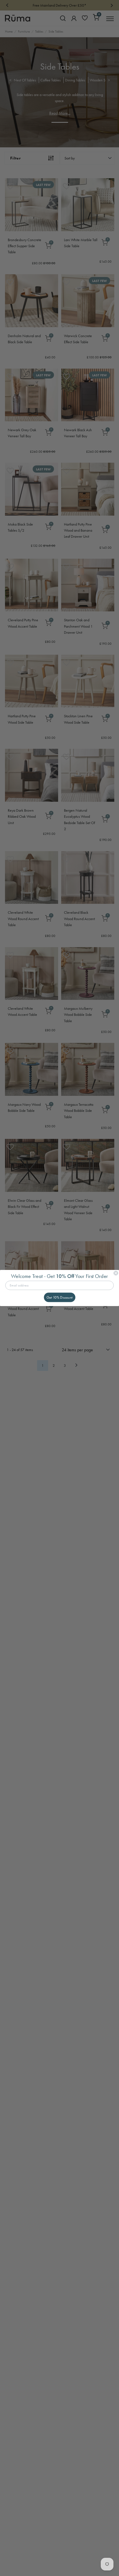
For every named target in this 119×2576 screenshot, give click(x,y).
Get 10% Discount (60, 1297)
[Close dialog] (116, 1273)
